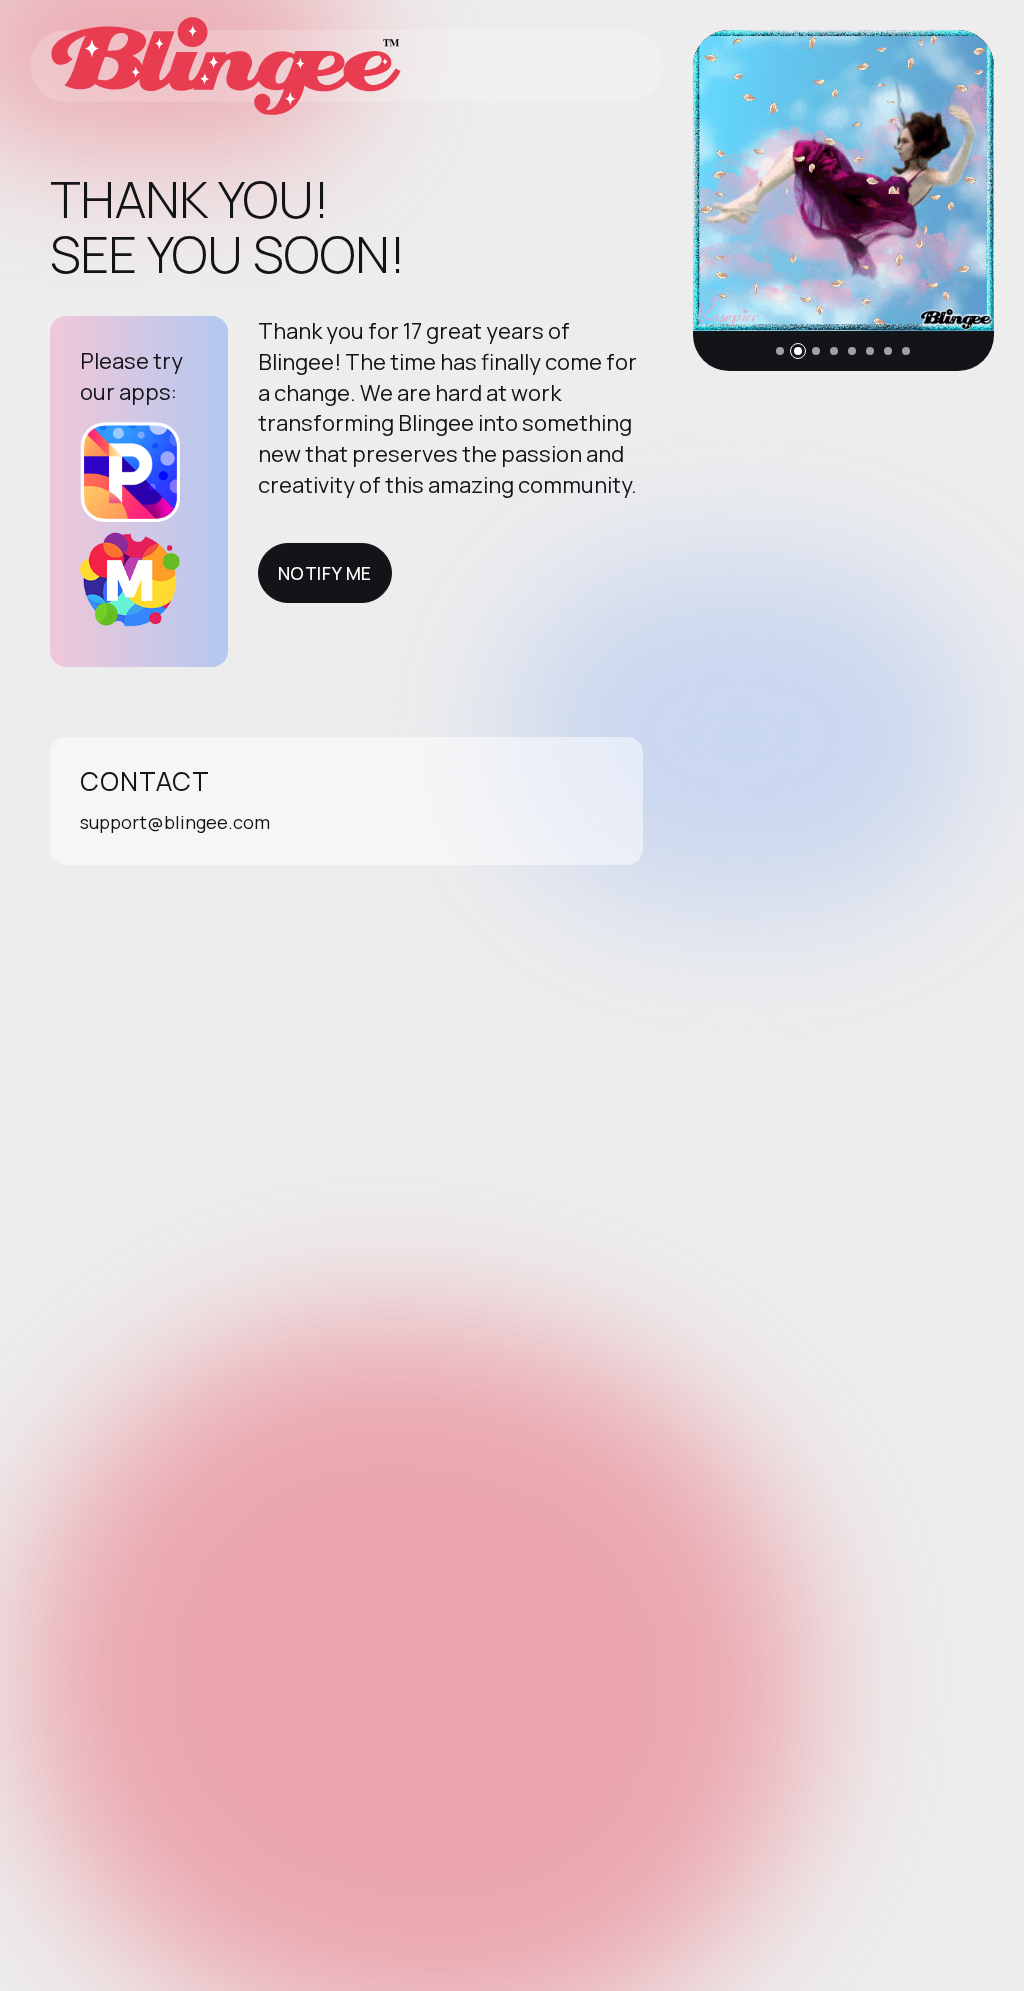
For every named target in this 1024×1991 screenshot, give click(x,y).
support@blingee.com (175, 822)
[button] (780, 351)
